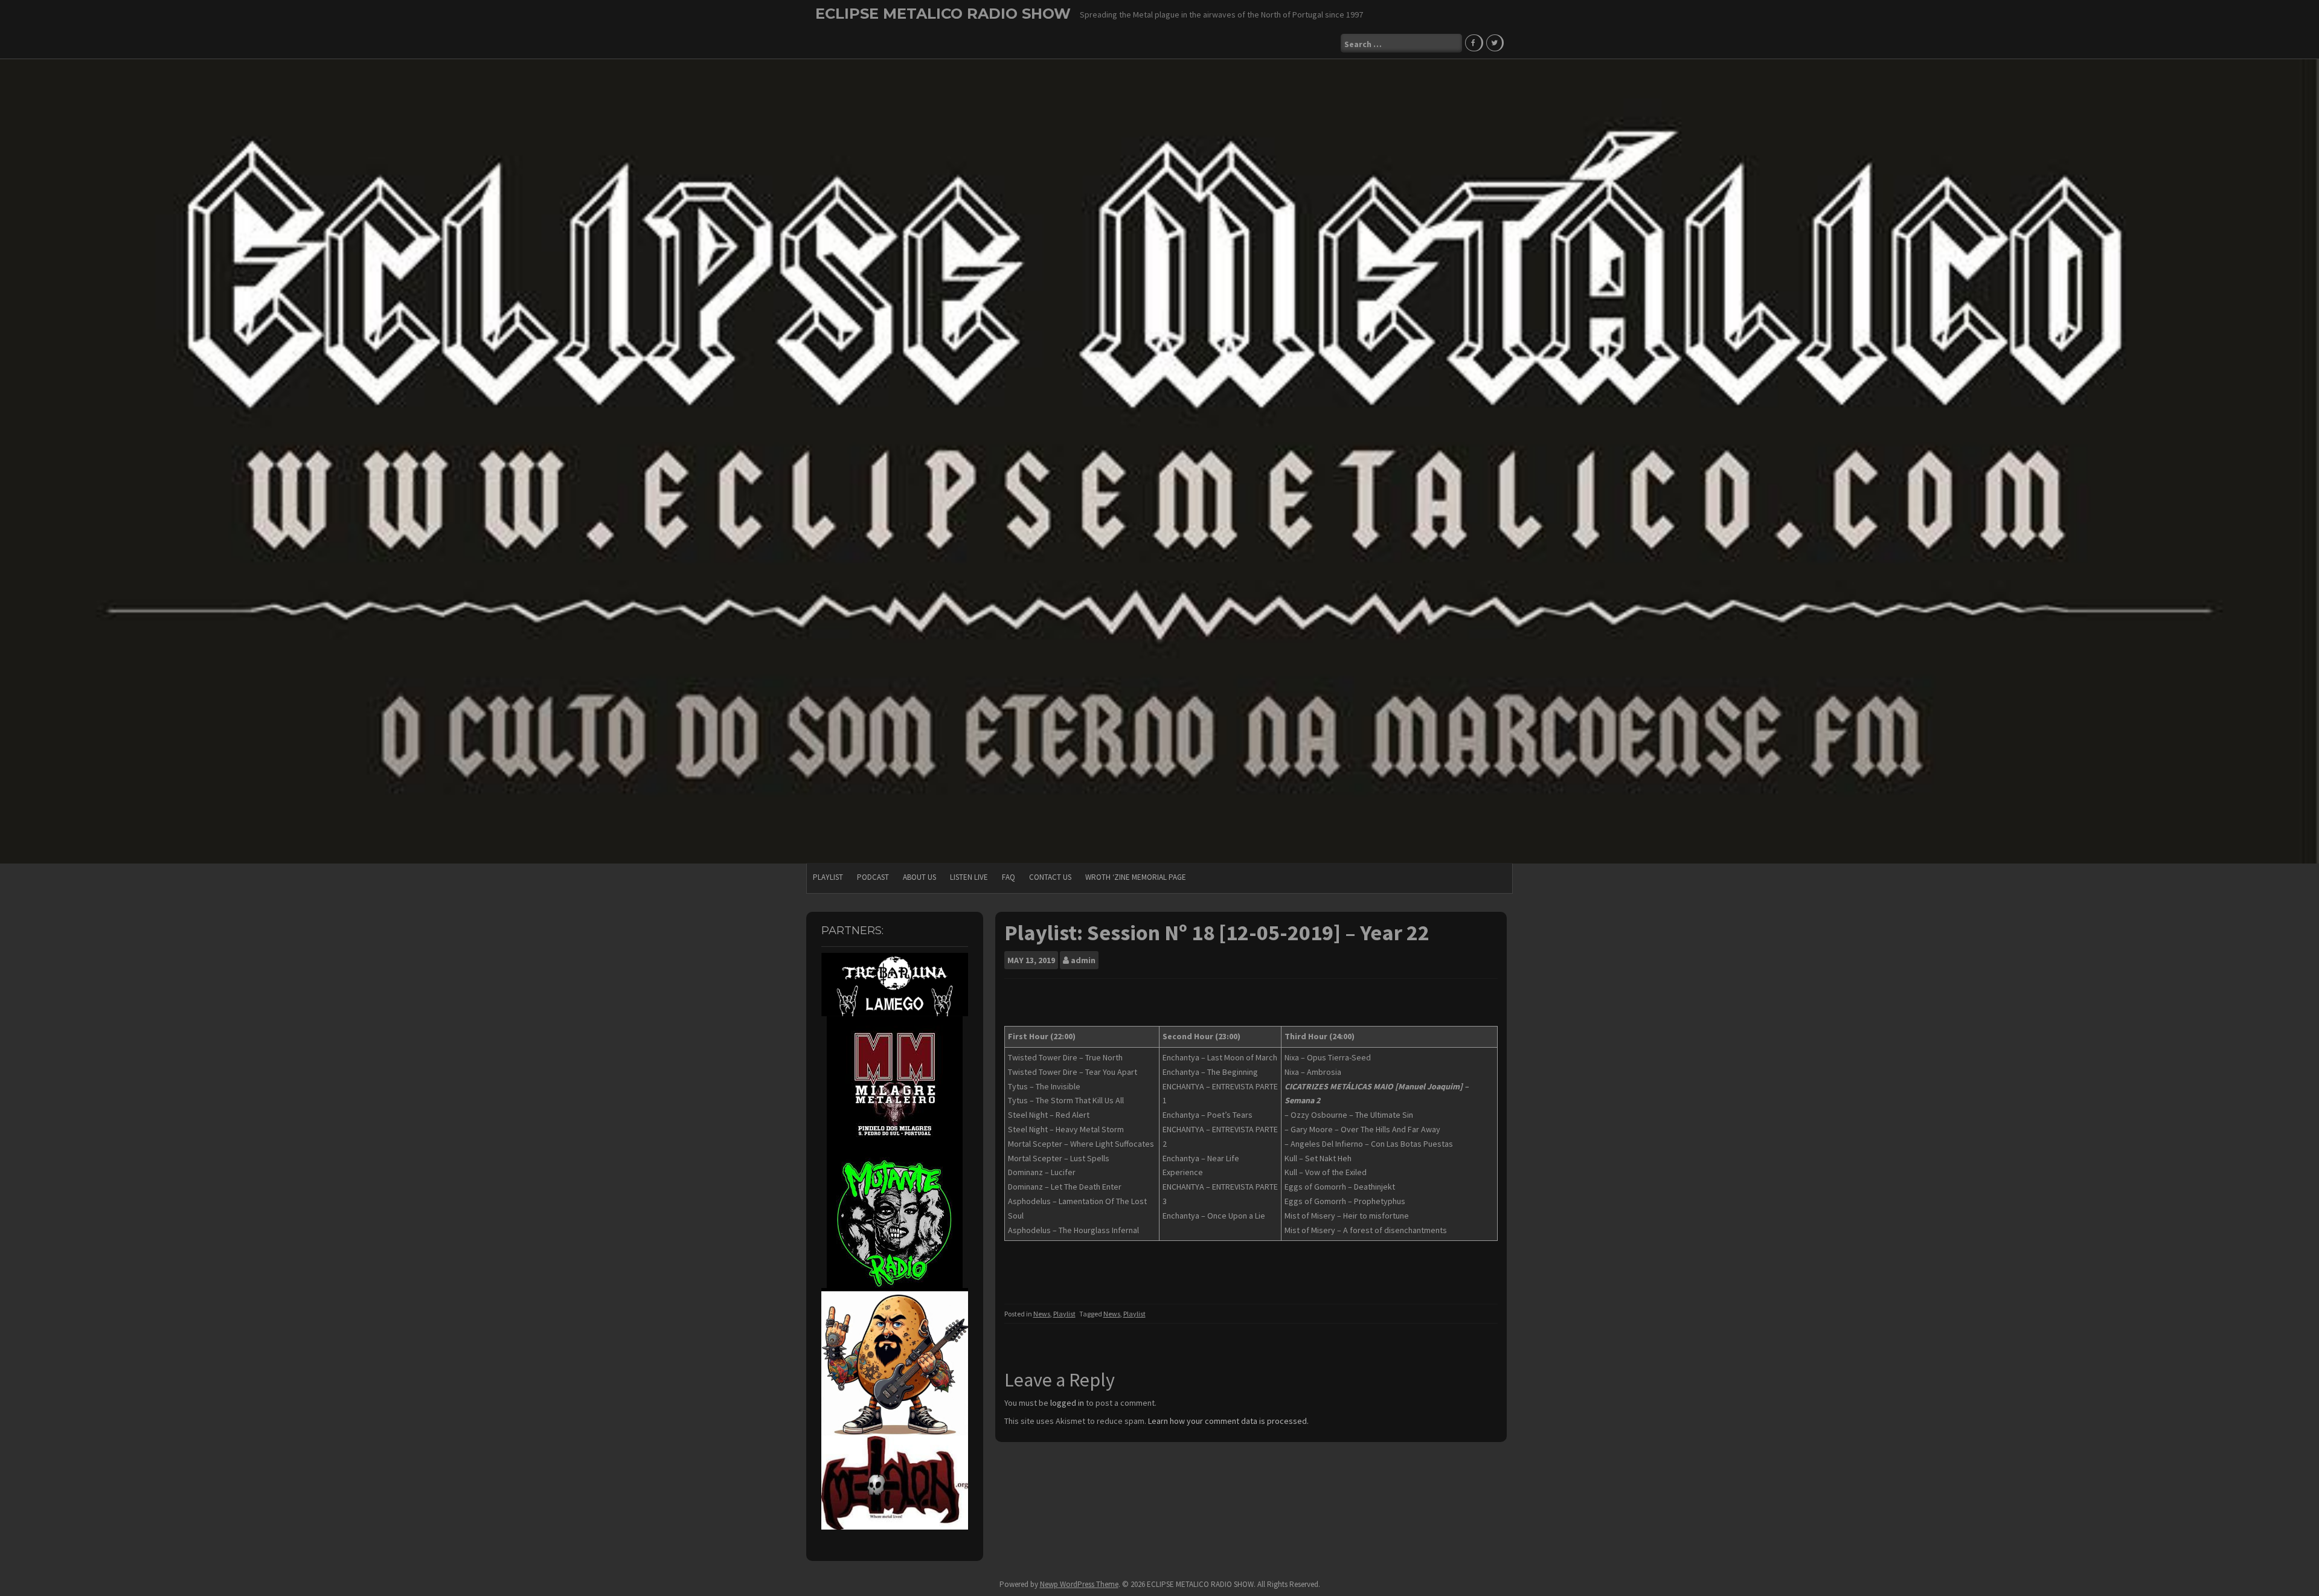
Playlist (828, 877)
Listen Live (969, 877)
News (1042, 1314)
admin (1083, 960)
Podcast (873, 877)
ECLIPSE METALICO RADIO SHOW (943, 14)
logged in (1067, 1403)
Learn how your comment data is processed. (1228, 1421)
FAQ (1009, 877)
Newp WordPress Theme (1079, 1584)
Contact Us (1050, 877)
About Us (919, 877)
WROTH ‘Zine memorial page (1136, 877)
